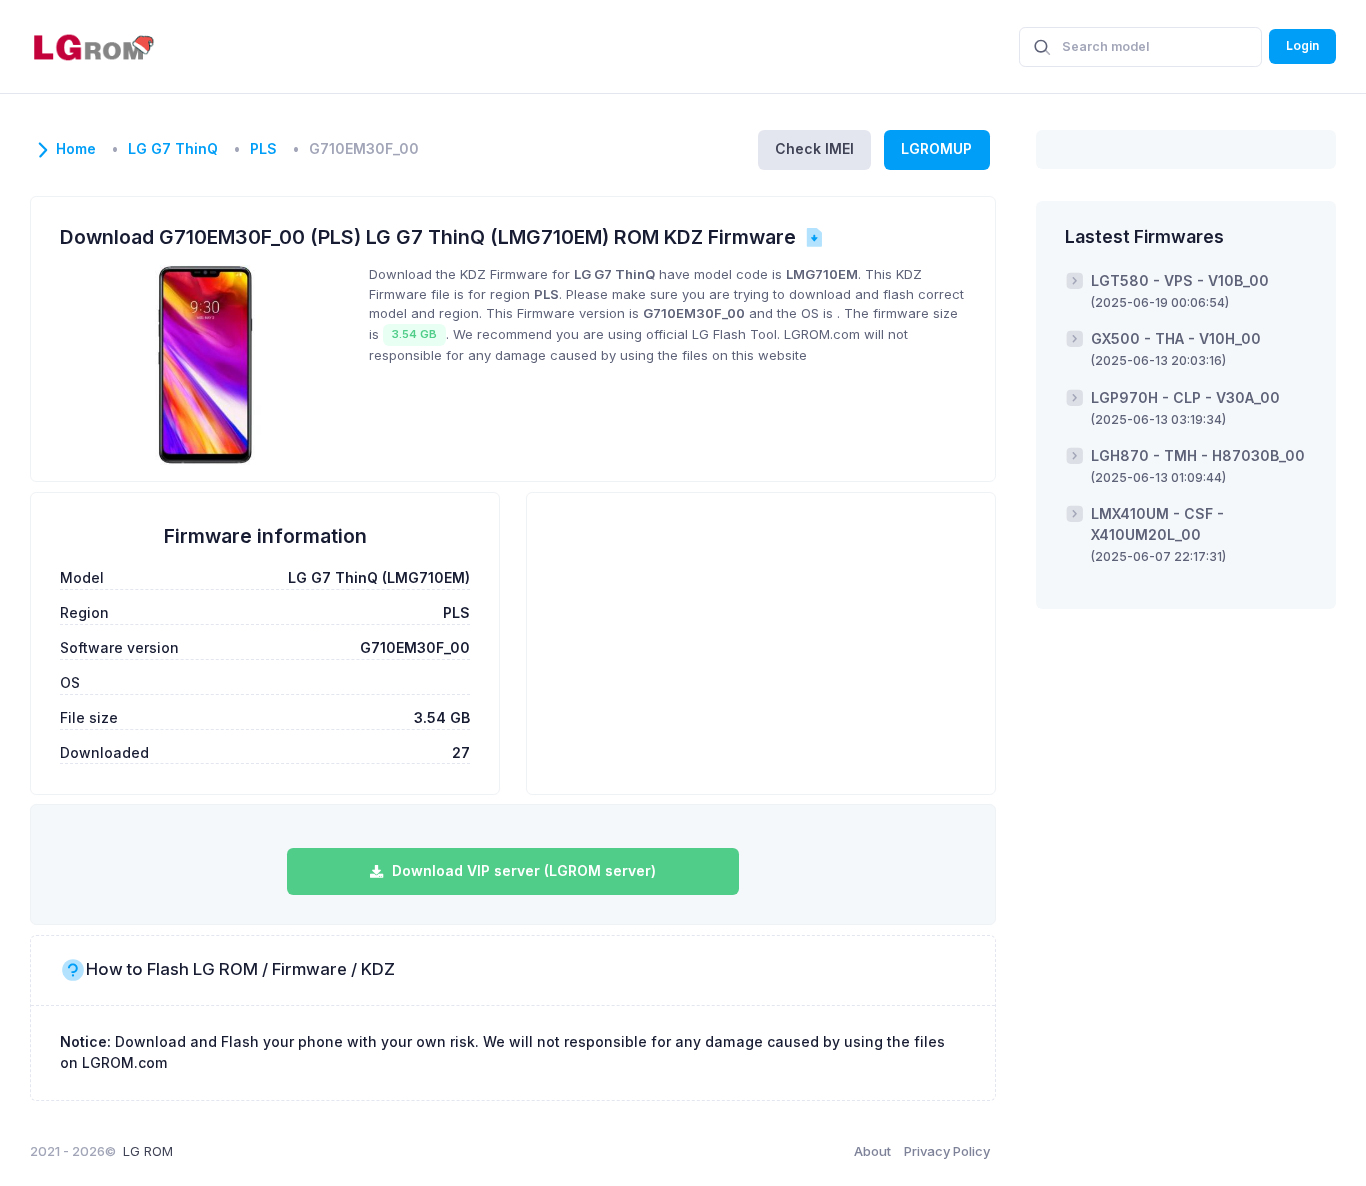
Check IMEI (814, 148)
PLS (263, 149)
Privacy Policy (947, 1151)
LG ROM (148, 1151)
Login (1302, 45)
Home (76, 149)
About (872, 1151)
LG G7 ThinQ (173, 149)
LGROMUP (936, 148)
